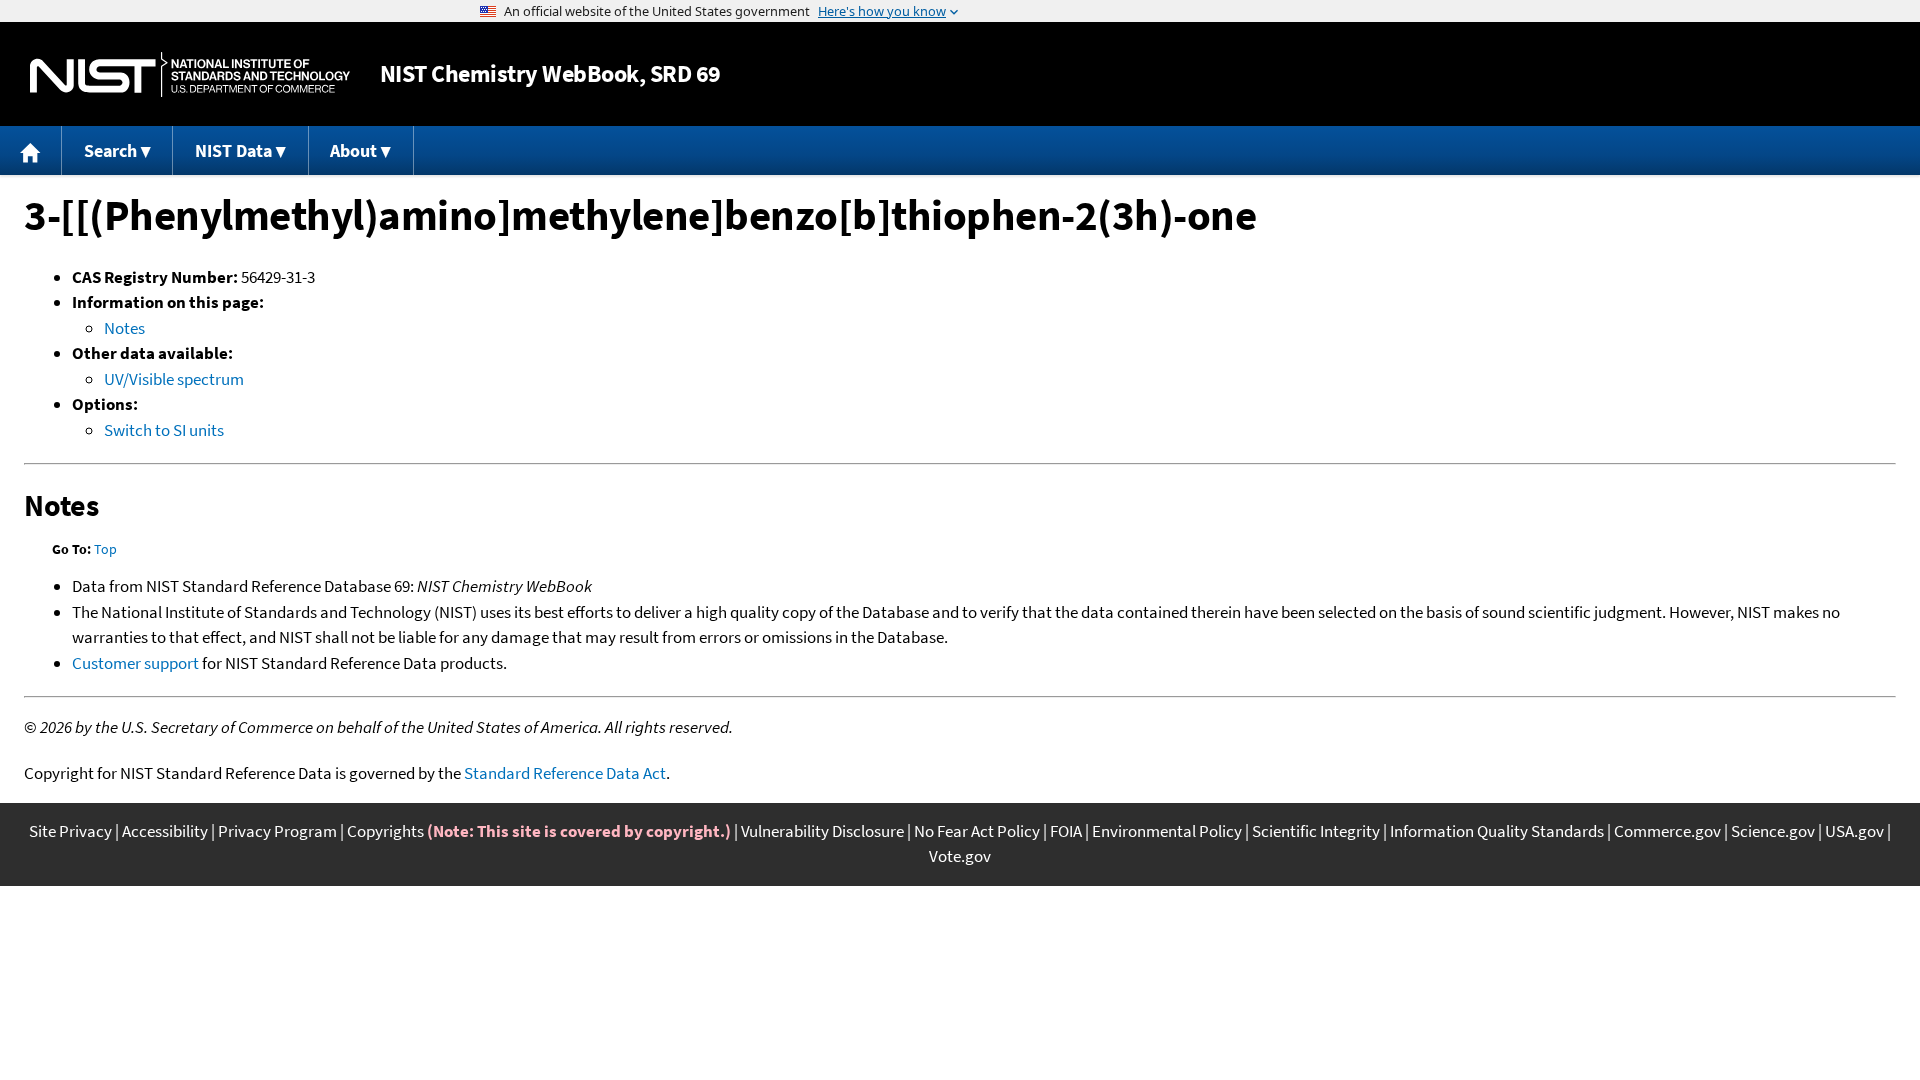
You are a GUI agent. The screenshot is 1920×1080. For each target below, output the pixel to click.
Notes (124, 328)
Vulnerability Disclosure (822, 831)
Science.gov (1773, 831)
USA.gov (1854, 831)
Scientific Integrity (1316, 831)
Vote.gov (960, 856)
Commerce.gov (1667, 831)
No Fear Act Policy (977, 831)
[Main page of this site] (31, 150)
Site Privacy (70, 831)
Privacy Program (277, 831)
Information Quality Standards (1497, 831)
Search (110, 150)
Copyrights (385, 831)
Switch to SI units (164, 430)
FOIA (1066, 831)
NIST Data (233, 150)
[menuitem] (31, 150)
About (353, 150)
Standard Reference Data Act (565, 773)
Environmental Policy (1167, 831)
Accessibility (165, 831)
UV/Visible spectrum (174, 379)
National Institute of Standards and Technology (190, 74)
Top (105, 549)
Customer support (135, 663)
